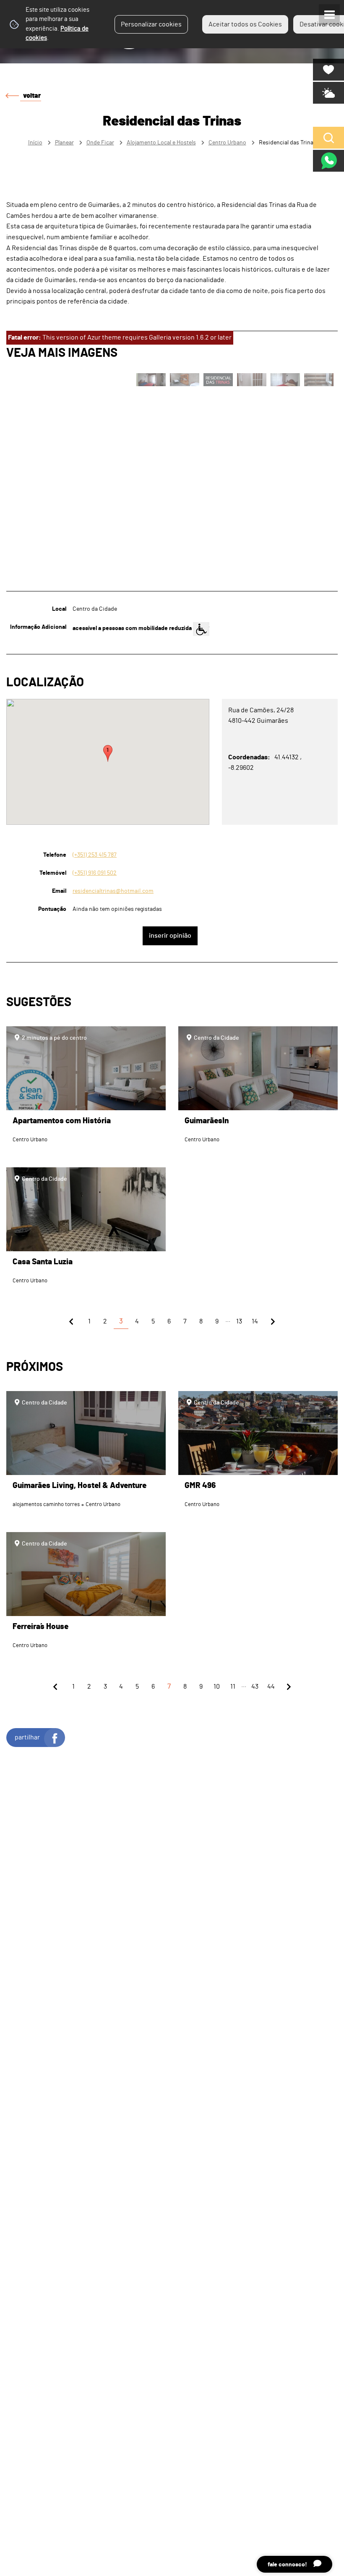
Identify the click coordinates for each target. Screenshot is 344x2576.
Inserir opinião (170, 936)
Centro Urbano (227, 143)
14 (255, 1321)
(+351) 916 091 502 (95, 873)
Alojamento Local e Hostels (161, 143)
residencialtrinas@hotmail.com (113, 891)
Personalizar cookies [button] (151, 24)
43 (255, 1687)
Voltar (32, 96)
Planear (64, 143)
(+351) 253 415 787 (95, 855)
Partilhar (27, 1737)
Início (35, 143)
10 (217, 1687)
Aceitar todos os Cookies (245, 24)
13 (239, 1321)
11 (233, 1687)
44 (271, 1687)
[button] (108, 753)
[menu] (329, 15)
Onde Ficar (100, 143)
